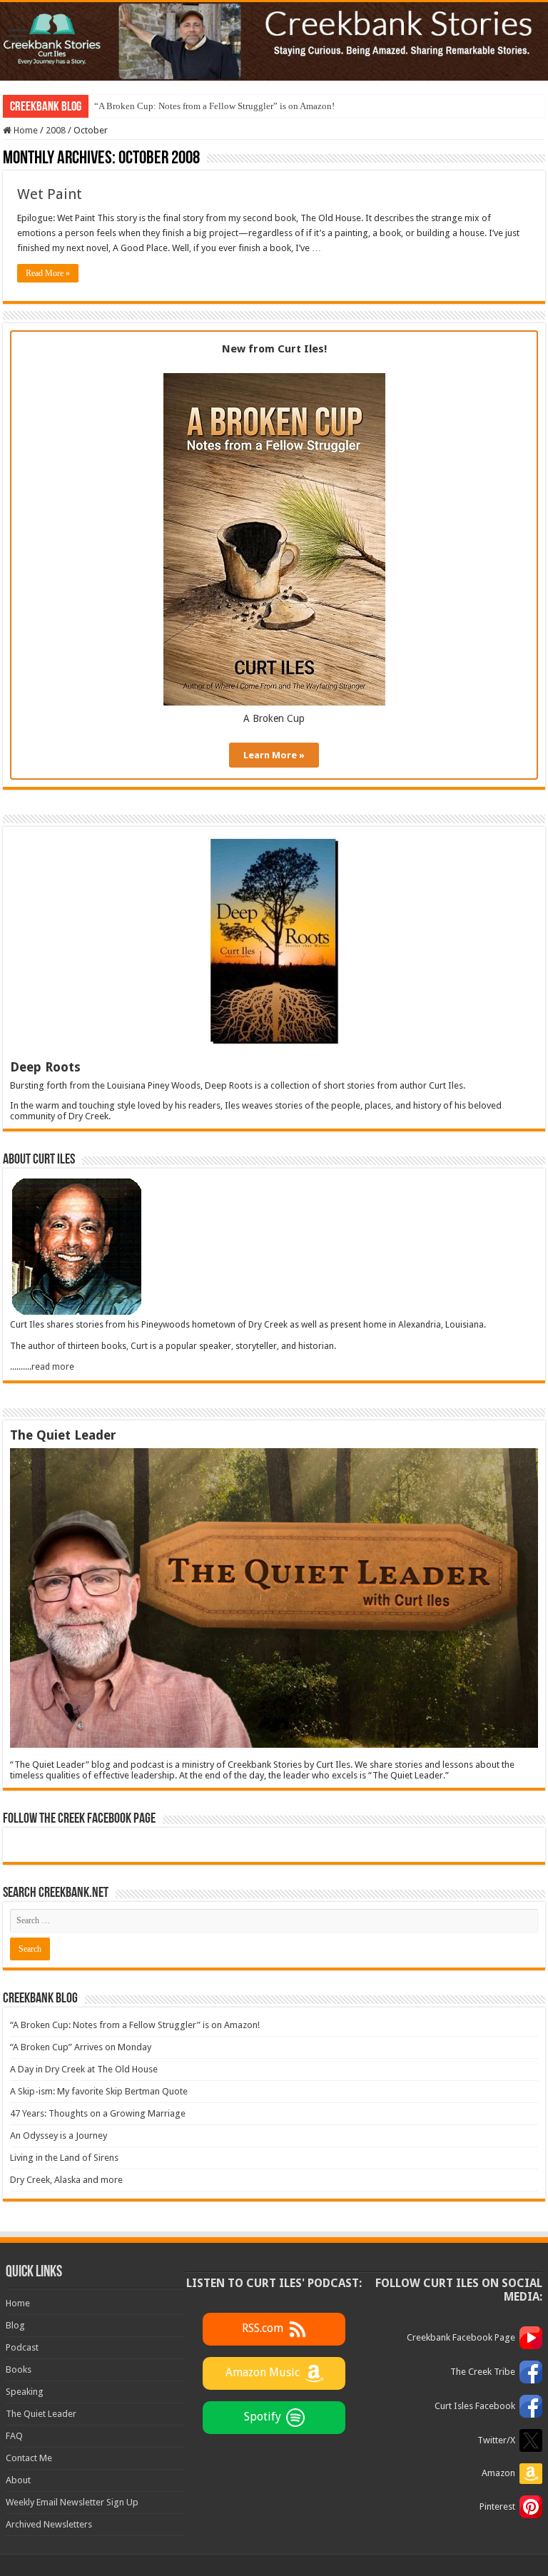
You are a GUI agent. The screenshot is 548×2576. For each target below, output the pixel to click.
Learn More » (274, 755)
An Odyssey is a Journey (59, 2135)
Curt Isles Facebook (475, 2406)
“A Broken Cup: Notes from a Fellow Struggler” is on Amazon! (214, 106)
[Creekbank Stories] (274, 41)
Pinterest (497, 2506)
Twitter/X (496, 2440)
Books (19, 2369)
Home (25, 130)
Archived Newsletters (49, 2524)
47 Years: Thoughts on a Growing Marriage (98, 2113)
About (18, 2480)
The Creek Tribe (483, 2372)
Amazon (498, 2473)
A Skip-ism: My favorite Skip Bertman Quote (99, 2091)
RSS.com (263, 2328)
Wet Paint (50, 194)
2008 (56, 130)
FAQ (14, 2436)
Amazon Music (263, 2372)
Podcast (22, 2347)
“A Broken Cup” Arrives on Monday (81, 2047)
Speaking (25, 2392)
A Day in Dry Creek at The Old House (84, 2069)
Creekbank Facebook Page (461, 2337)
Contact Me (29, 2458)
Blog (15, 2325)
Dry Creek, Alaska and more (66, 2180)
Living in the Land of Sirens (64, 2158)
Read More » (48, 273)
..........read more (42, 1367)
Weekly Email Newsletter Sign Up (72, 2502)
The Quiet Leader (41, 2414)
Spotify (263, 2417)
